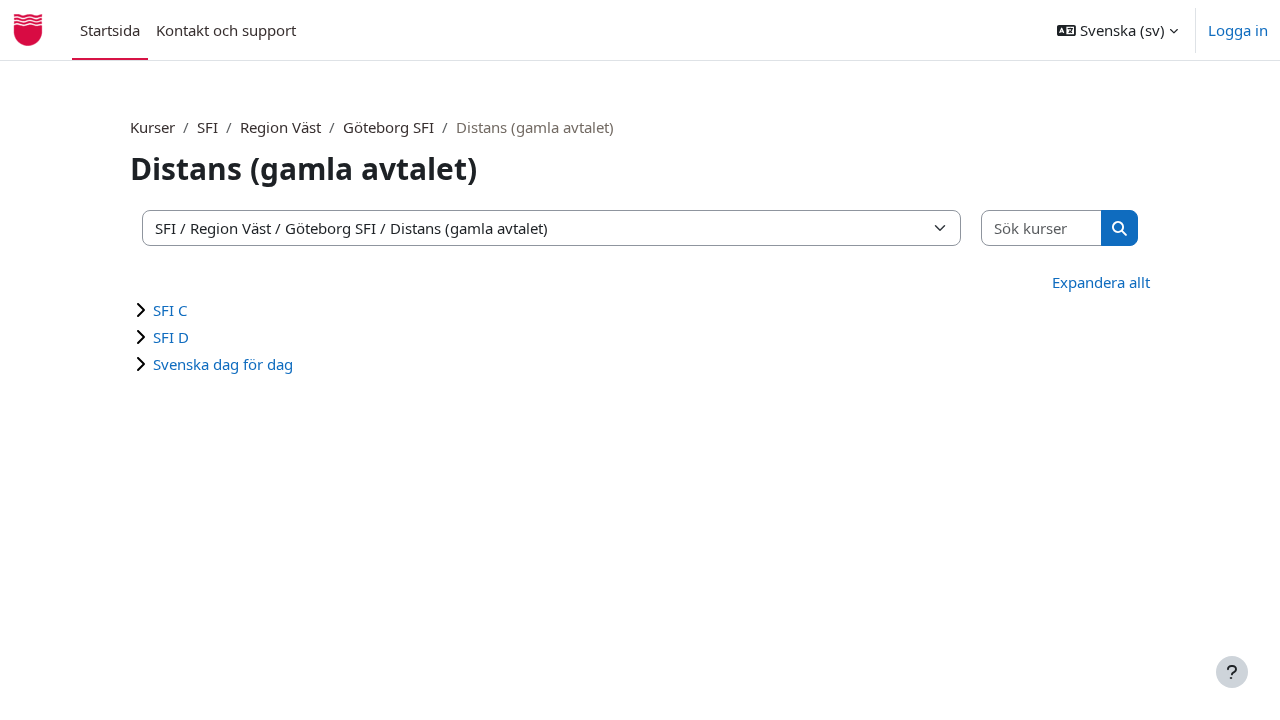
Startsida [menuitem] (110, 30)
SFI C (170, 310)
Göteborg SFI (388, 127)
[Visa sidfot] (1232, 672)
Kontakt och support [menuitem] (226, 30)
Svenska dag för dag (223, 364)
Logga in (1238, 30)
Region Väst (280, 127)
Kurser (152, 127)
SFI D (171, 337)
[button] (1117, 30)
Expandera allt (1101, 282)
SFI (207, 127)
